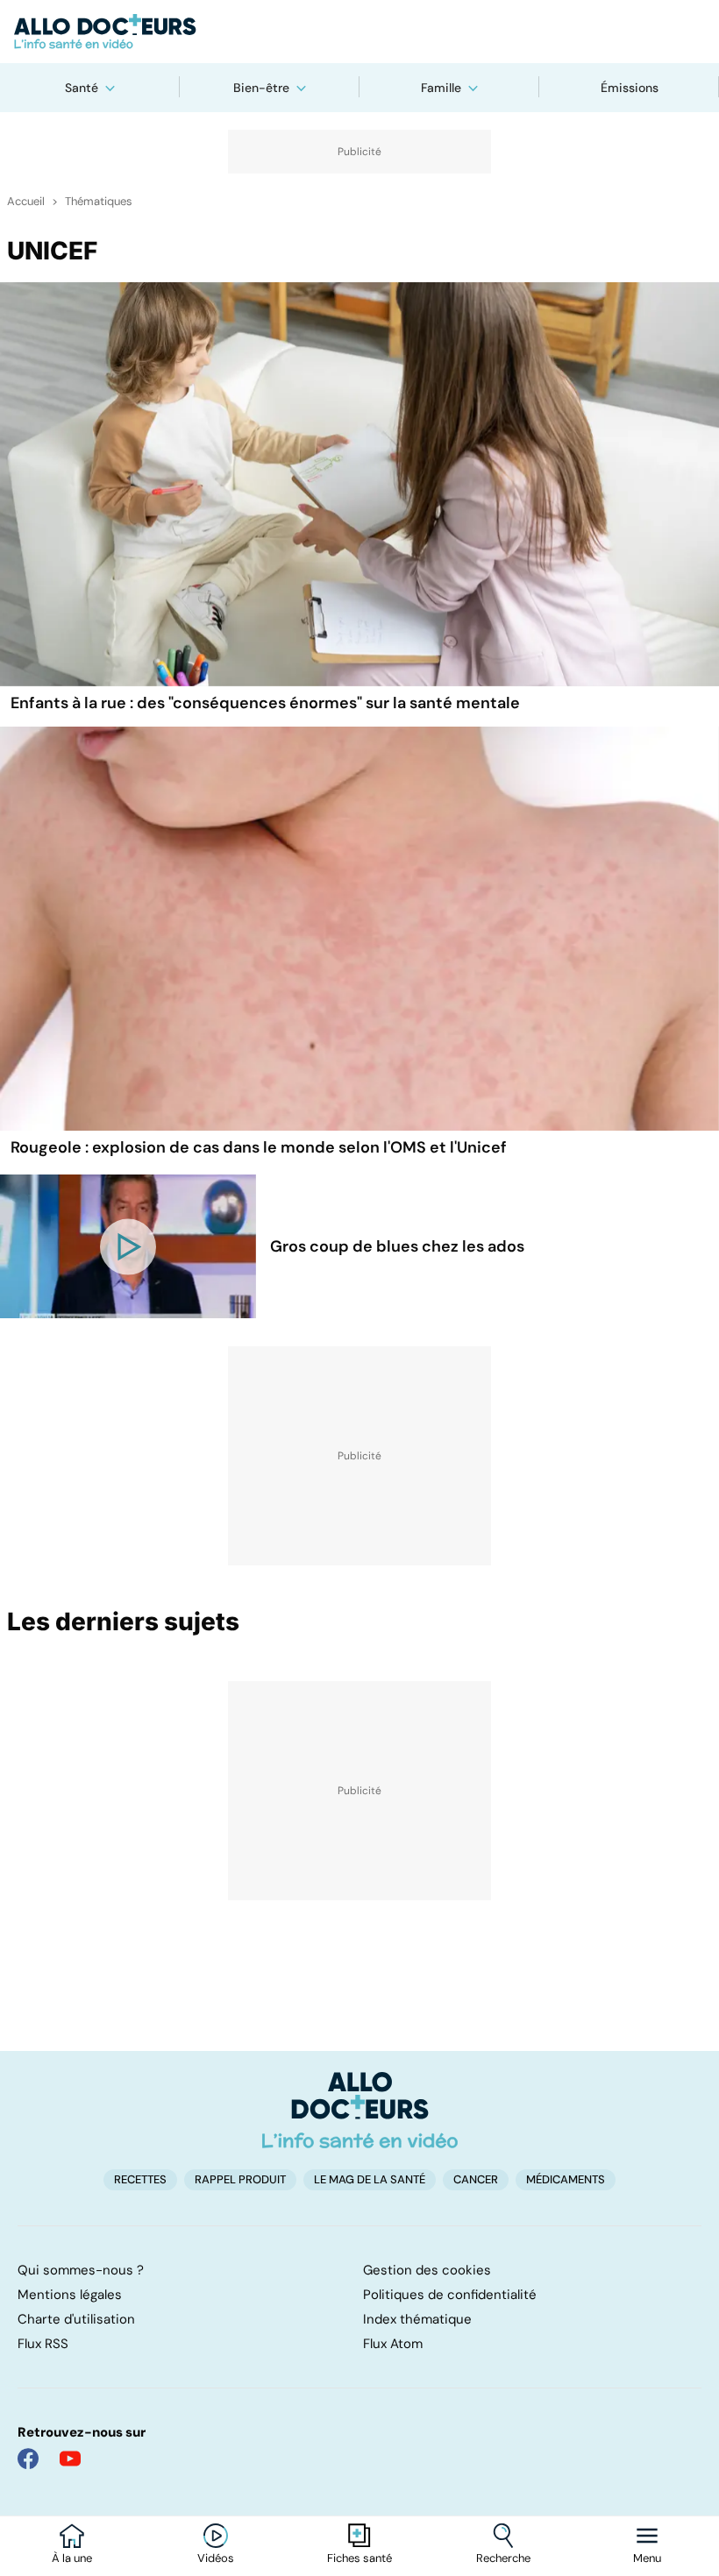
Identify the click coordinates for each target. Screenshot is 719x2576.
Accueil (26, 202)
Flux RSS (43, 2344)
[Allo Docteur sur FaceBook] (28, 2459)
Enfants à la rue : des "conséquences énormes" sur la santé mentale (265, 703)
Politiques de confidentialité (450, 2295)
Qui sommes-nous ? (81, 2270)
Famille (441, 88)
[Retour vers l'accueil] (359, 32)
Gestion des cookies (427, 2270)
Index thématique (417, 2319)
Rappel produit (240, 2179)
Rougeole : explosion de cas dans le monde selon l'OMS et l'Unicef (259, 1147)
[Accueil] (360, 2110)
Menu (647, 2558)
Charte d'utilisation (76, 2319)
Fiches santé (359, 2558)
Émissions (630, 88)
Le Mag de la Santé (370, 2179)
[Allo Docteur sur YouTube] (70, 2459)
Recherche (503, 2558)
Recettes (140, 2179)
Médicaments (566, 2179)
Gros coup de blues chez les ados (397, 1246)
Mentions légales (70, 2295)
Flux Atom (393, 2344)
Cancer (476, 2179)
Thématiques (99, 202)
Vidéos (216, 2558)
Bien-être (261, 88)
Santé (82, 88)
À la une (72, 2558)
